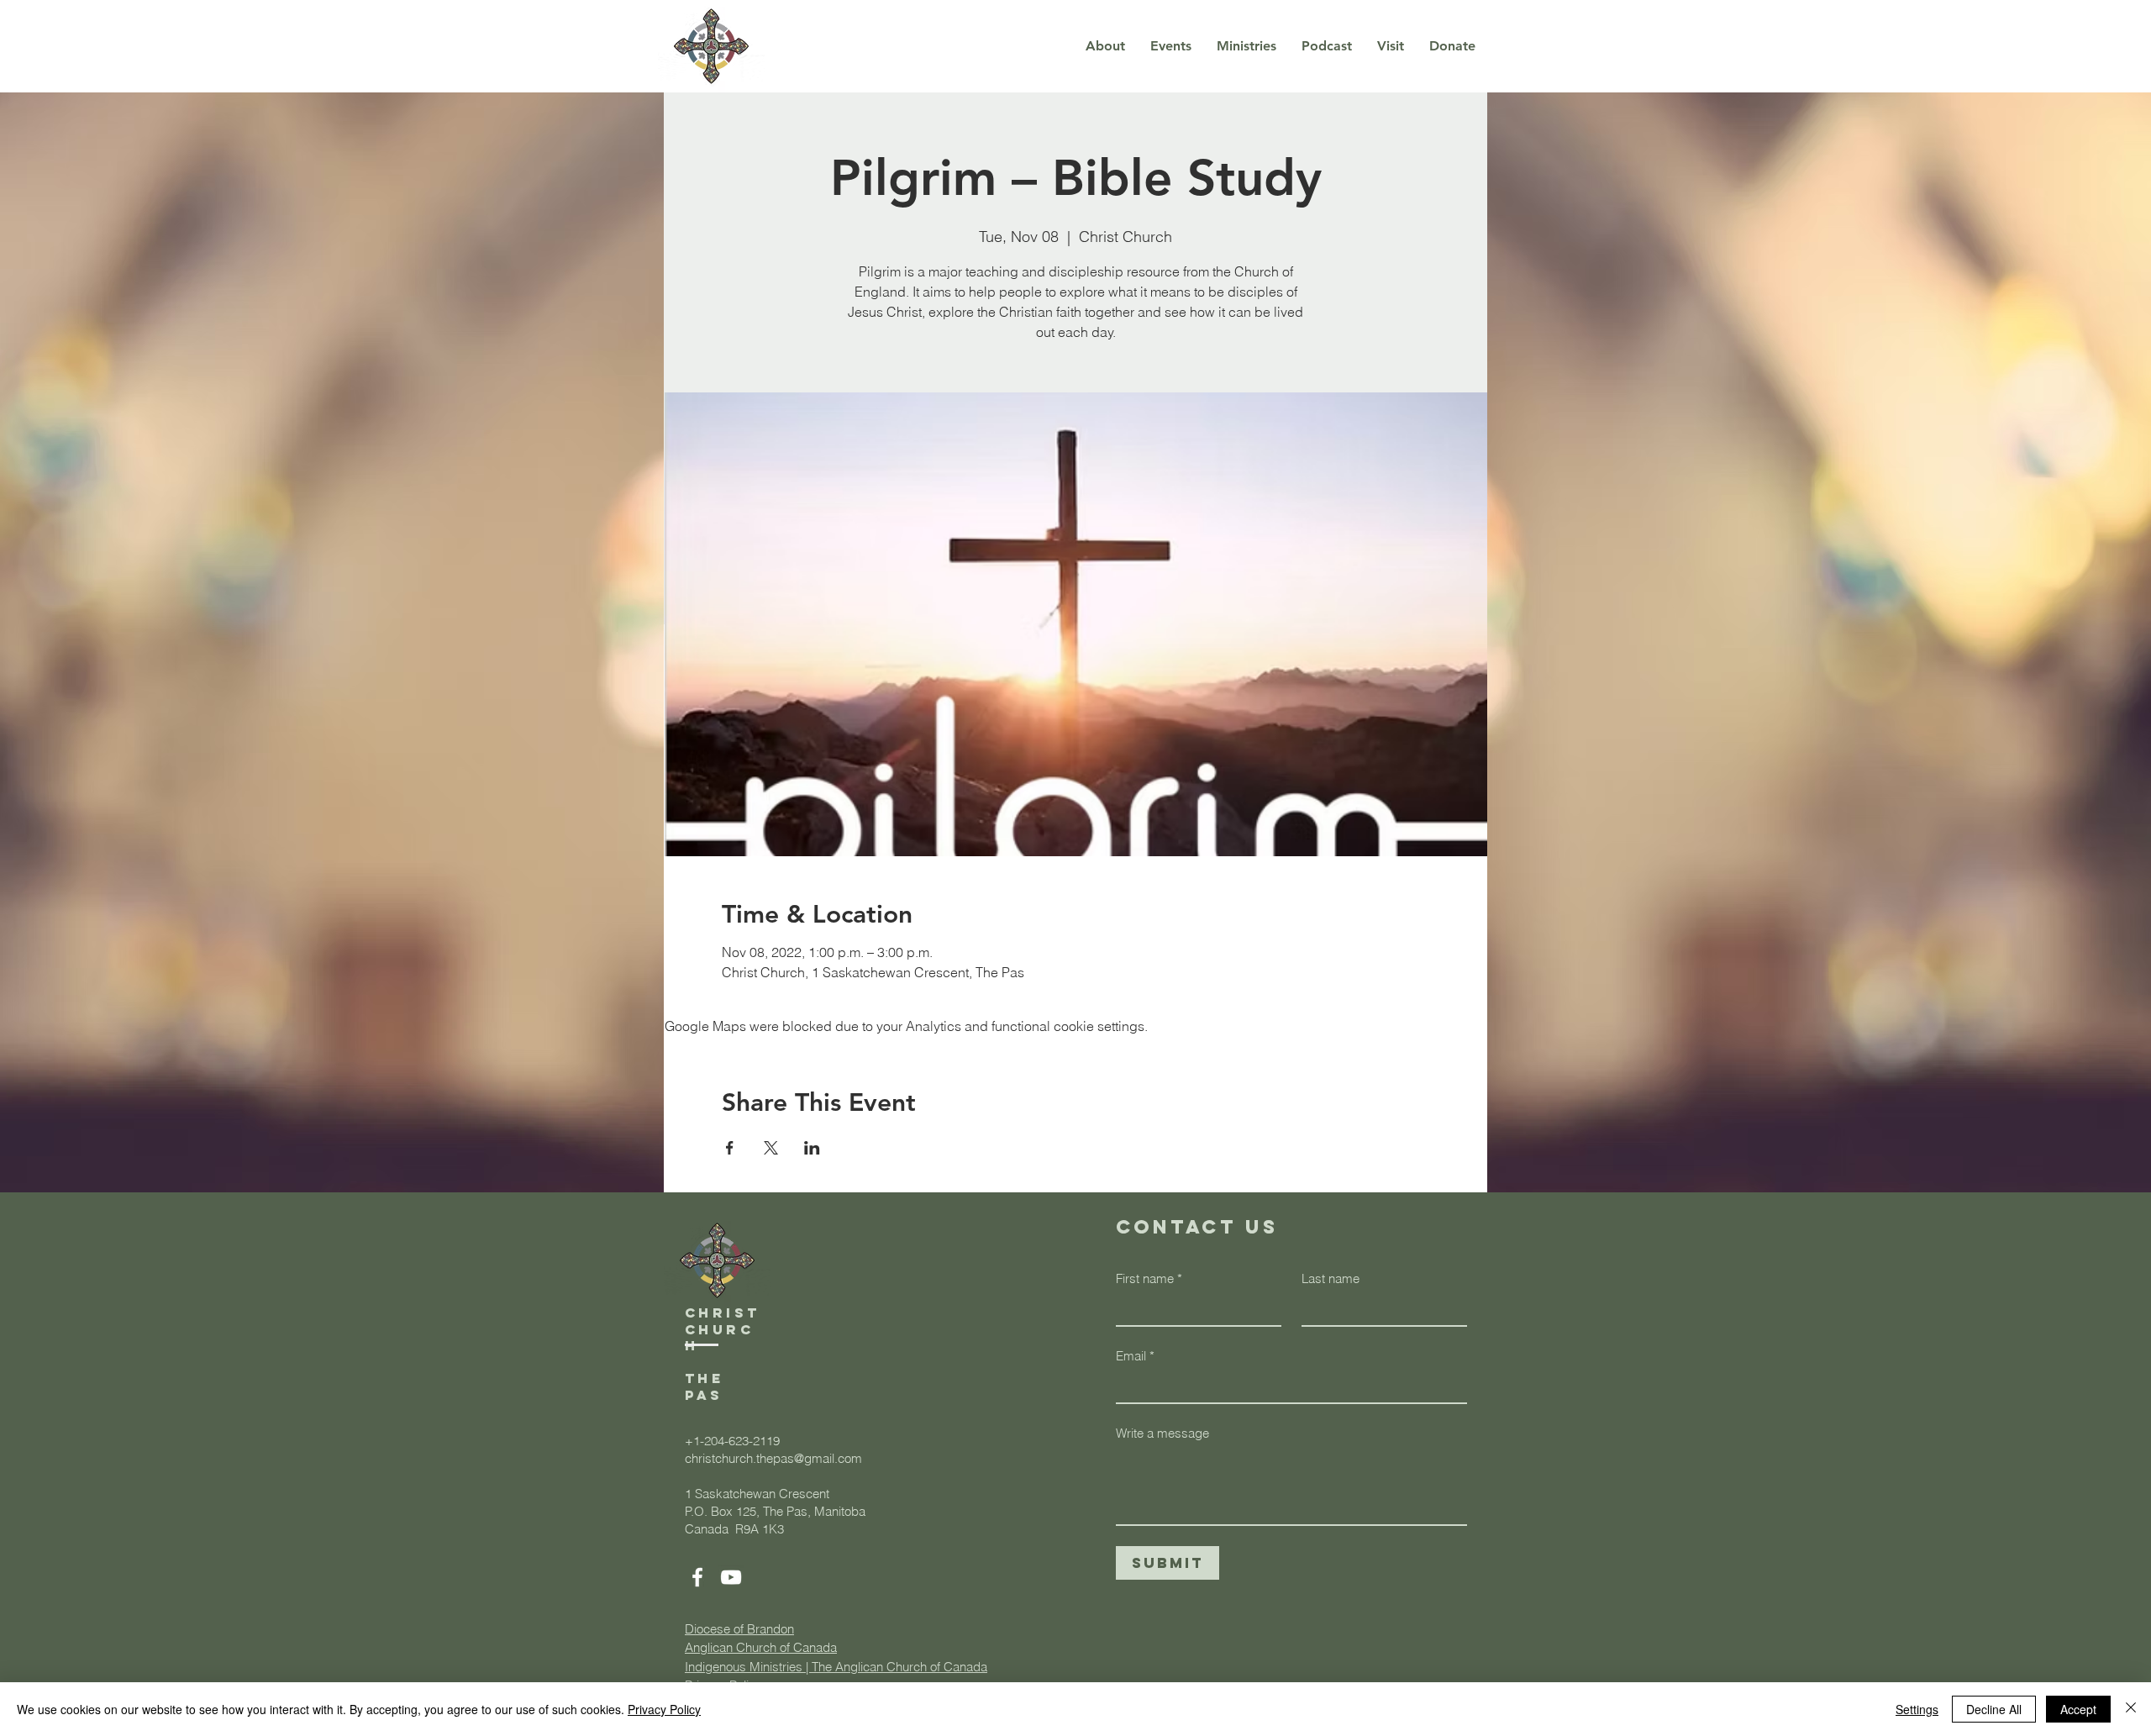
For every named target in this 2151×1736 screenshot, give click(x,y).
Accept (2078, 1709)
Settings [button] (1917, 1709)
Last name (1331, 1278)
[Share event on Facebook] (730, 1148)
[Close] (2131, 1709)
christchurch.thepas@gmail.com (773, 1458)
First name (1149, 1278)
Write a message (1162, 1433)
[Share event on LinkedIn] (812, 1148)
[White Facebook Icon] (697, 1577)
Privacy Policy (664, 1709)
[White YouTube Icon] (731, 1577)
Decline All (1994, 1709)
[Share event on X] (771, 1148)
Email (1135, 1356)
